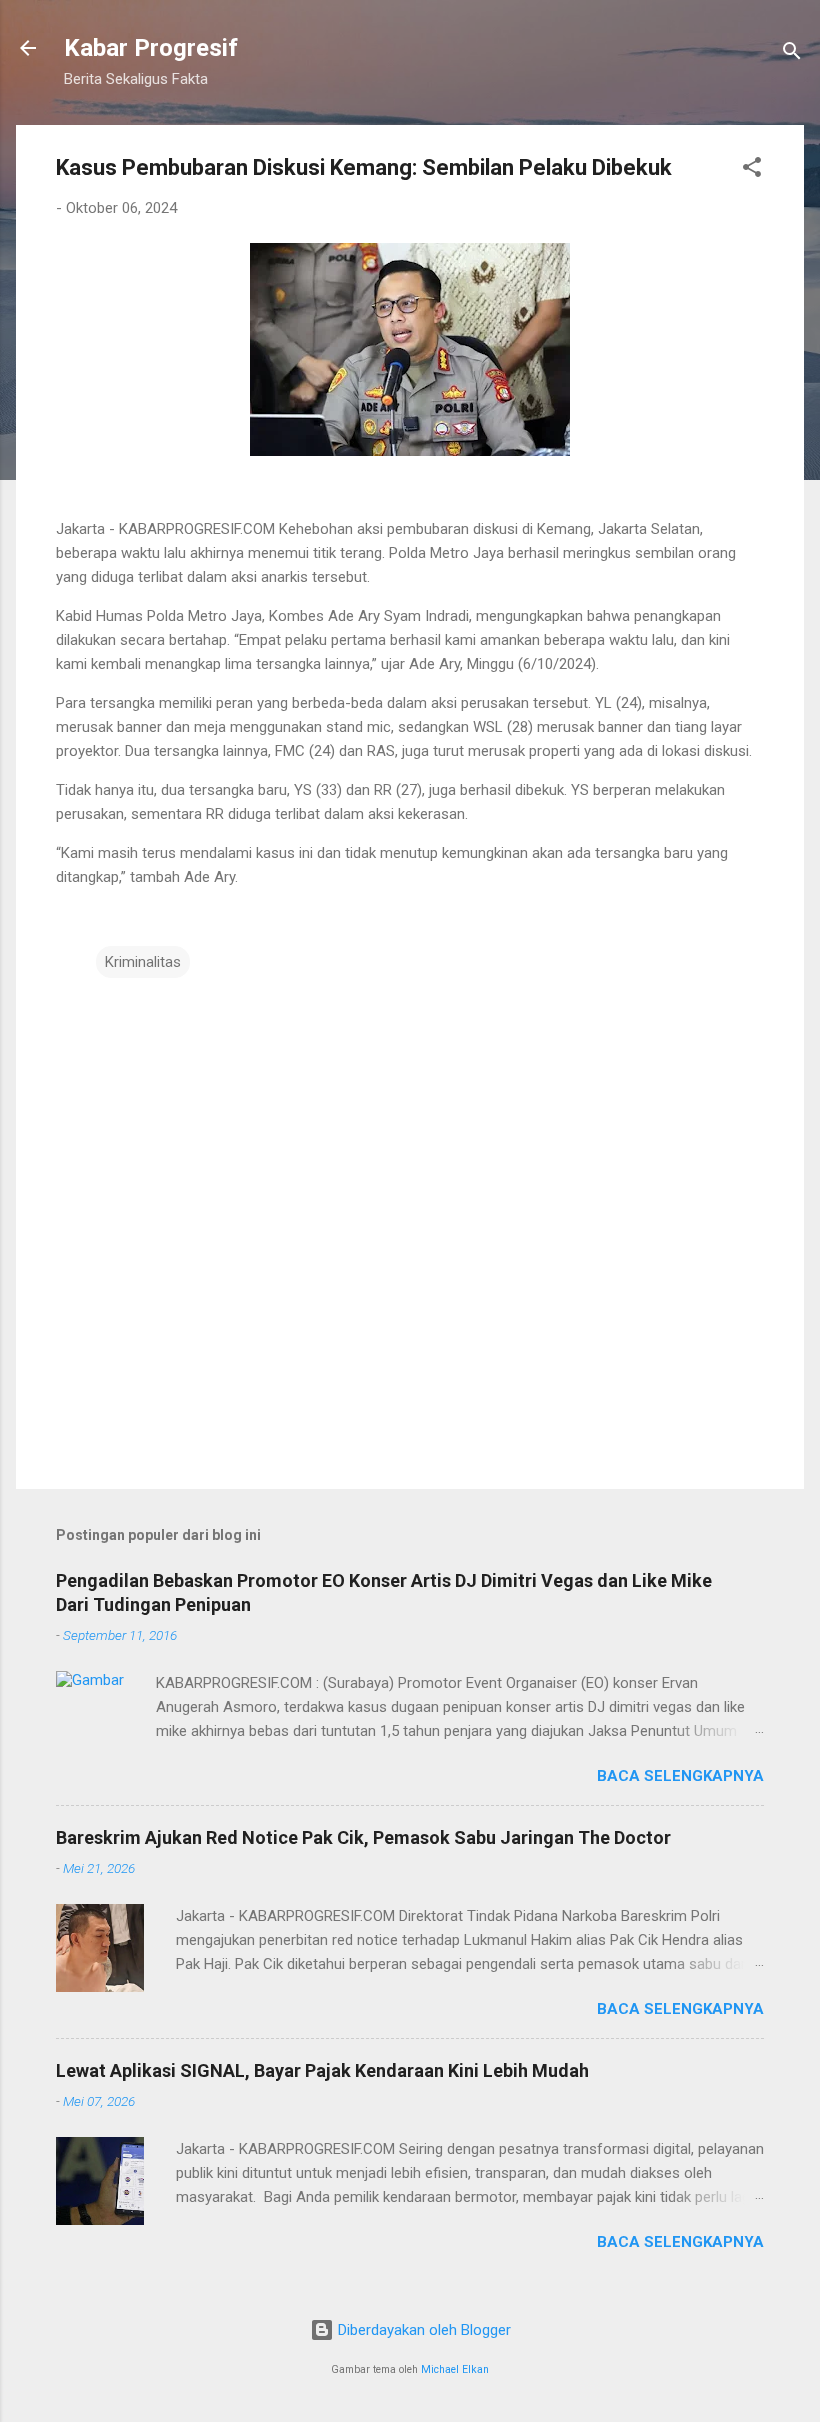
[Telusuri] (792, 54)
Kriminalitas (143, 962)
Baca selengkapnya (680, 1776)
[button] (752, 170)
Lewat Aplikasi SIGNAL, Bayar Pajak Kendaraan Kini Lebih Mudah (322, 2070)
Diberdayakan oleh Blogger (422, 2330)
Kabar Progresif (151, 48)
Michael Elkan (455, 2369)
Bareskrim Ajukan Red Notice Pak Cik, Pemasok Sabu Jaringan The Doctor (363, 1837)
